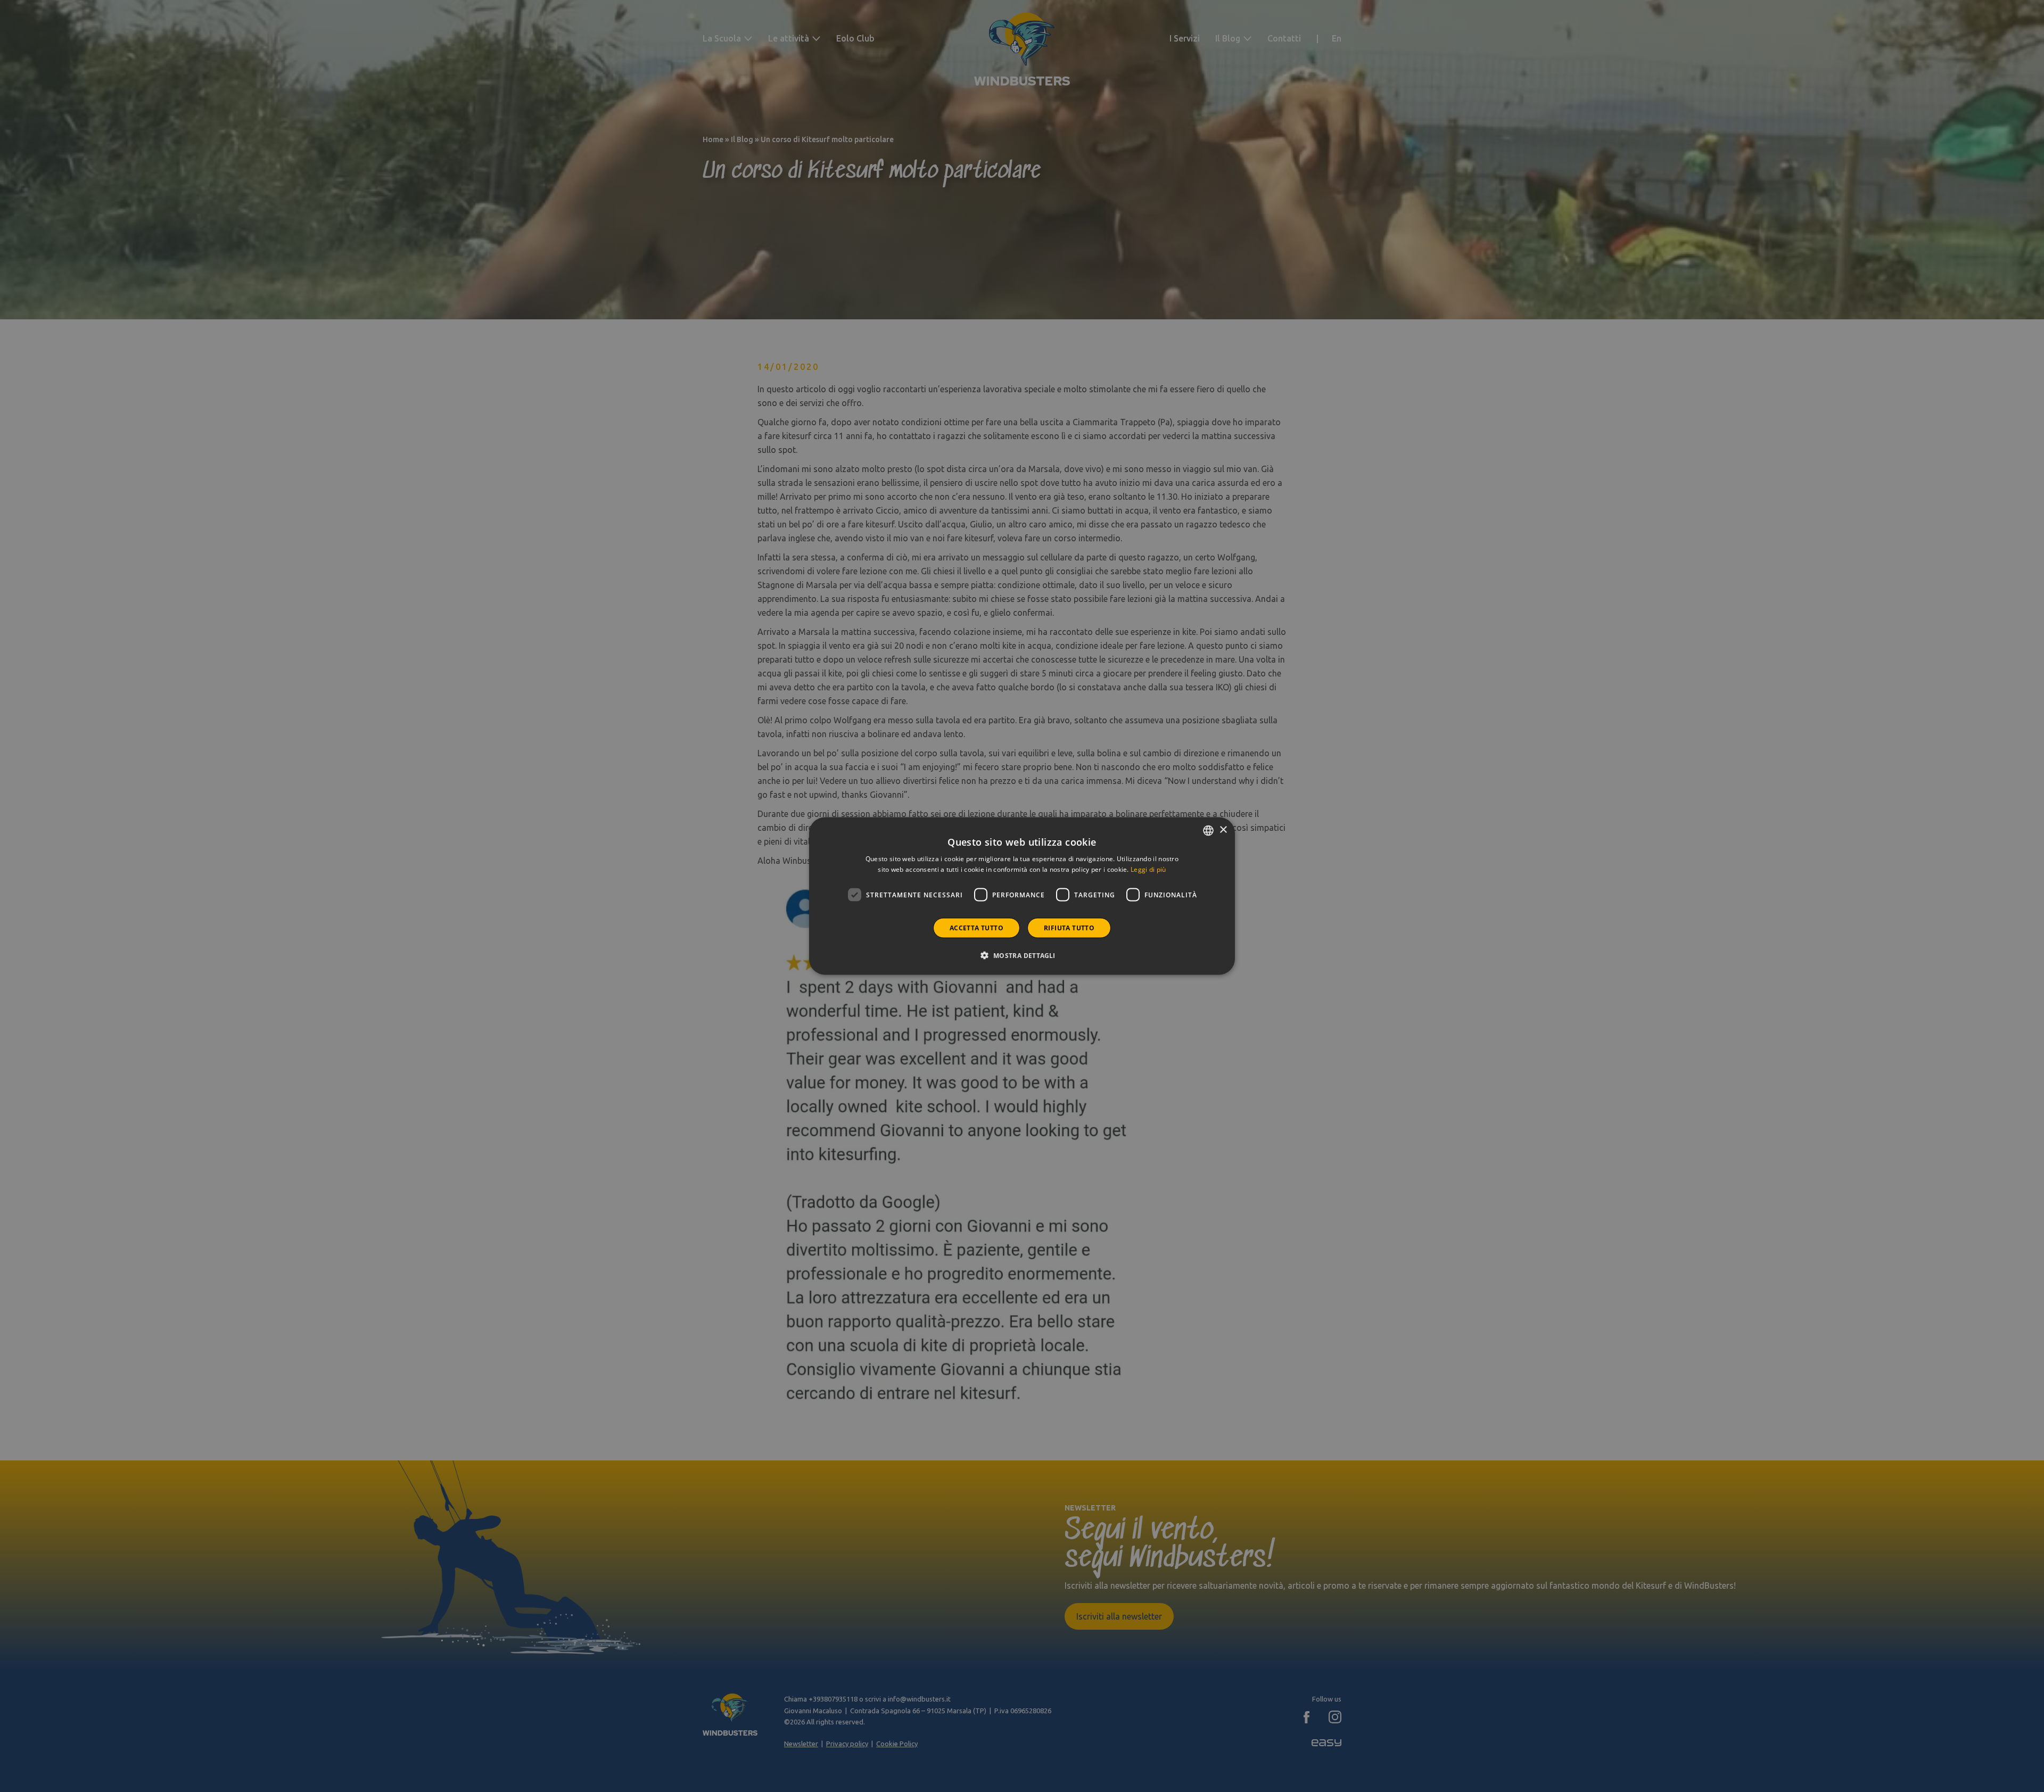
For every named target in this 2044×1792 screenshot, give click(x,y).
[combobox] (1208, 830)
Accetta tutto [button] (976, 928)
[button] (1022, 955)
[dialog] (1022, 896)
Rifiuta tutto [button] (1069, 928)
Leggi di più (1148, 869)
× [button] (1223, 830)
